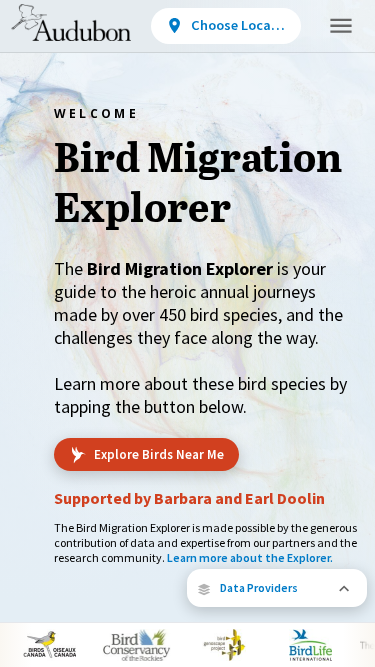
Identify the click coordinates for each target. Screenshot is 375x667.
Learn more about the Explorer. (250, 557)
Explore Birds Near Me (159, 454)
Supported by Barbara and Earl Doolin (189, 498)
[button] (277, 588)
